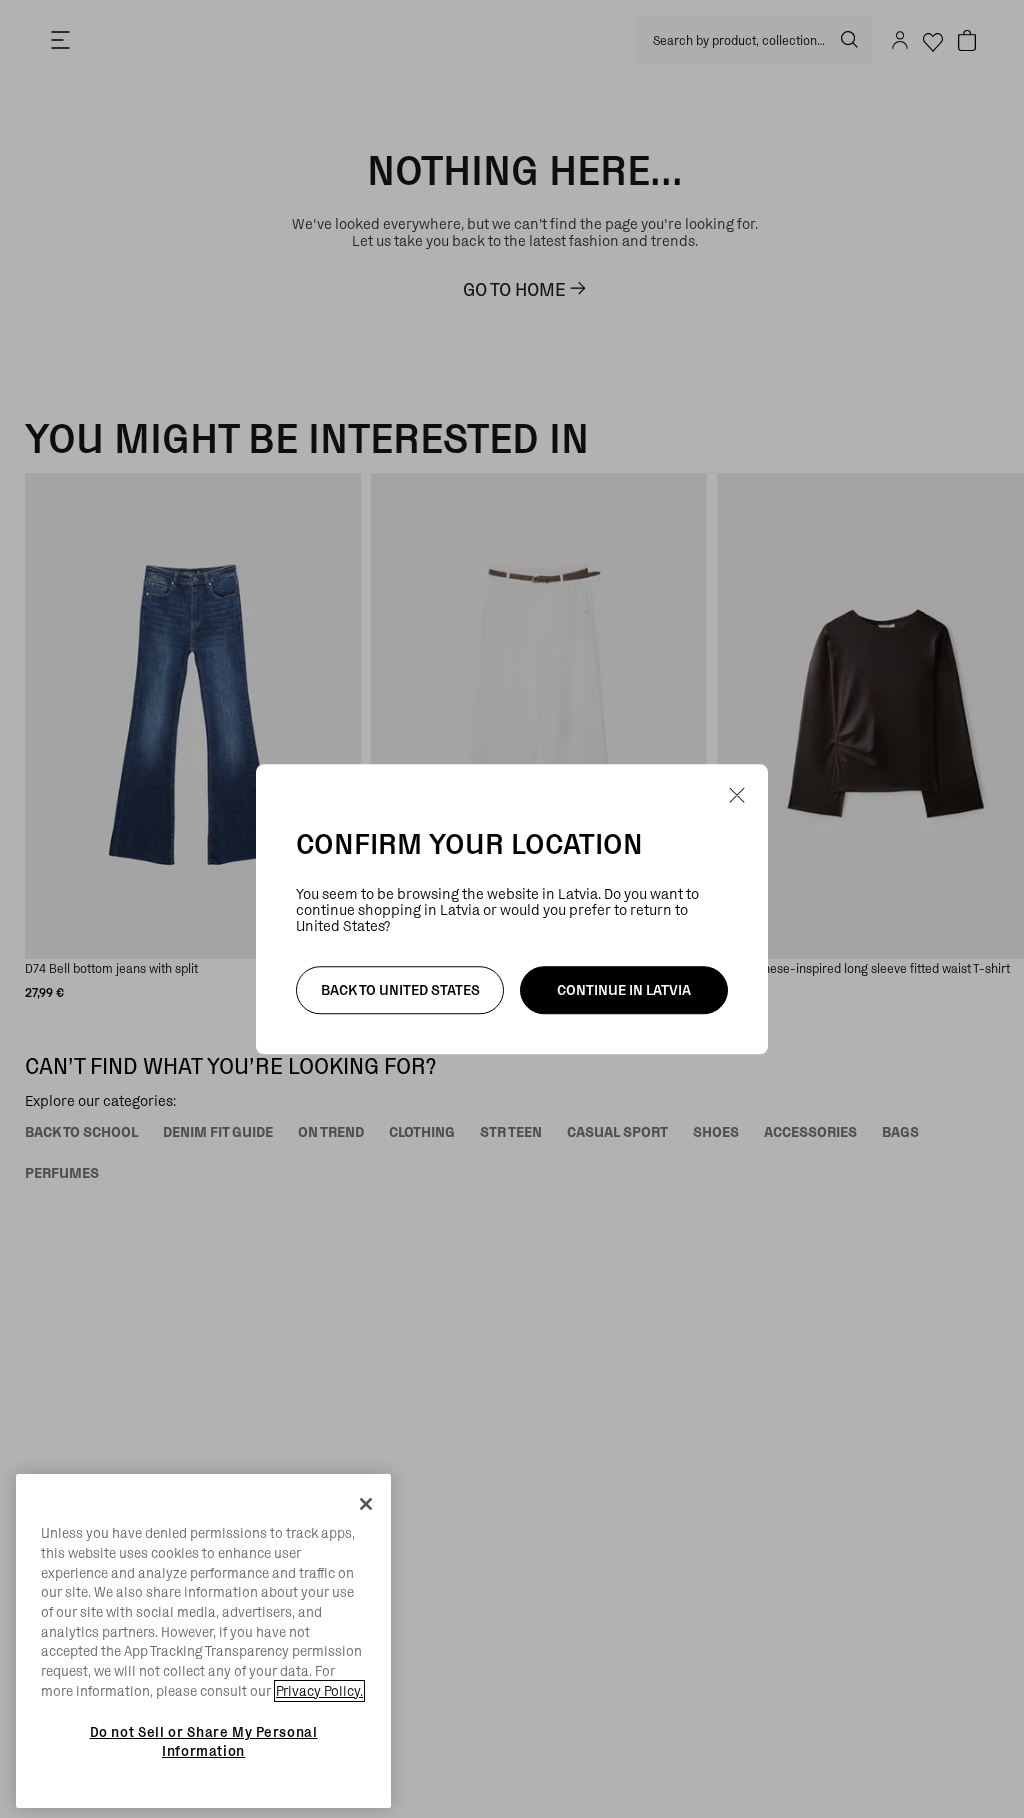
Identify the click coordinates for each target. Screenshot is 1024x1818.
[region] (203, 1641)
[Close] (366, 1504)
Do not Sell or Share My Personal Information (204, 1741)
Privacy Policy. (319, 1691)
